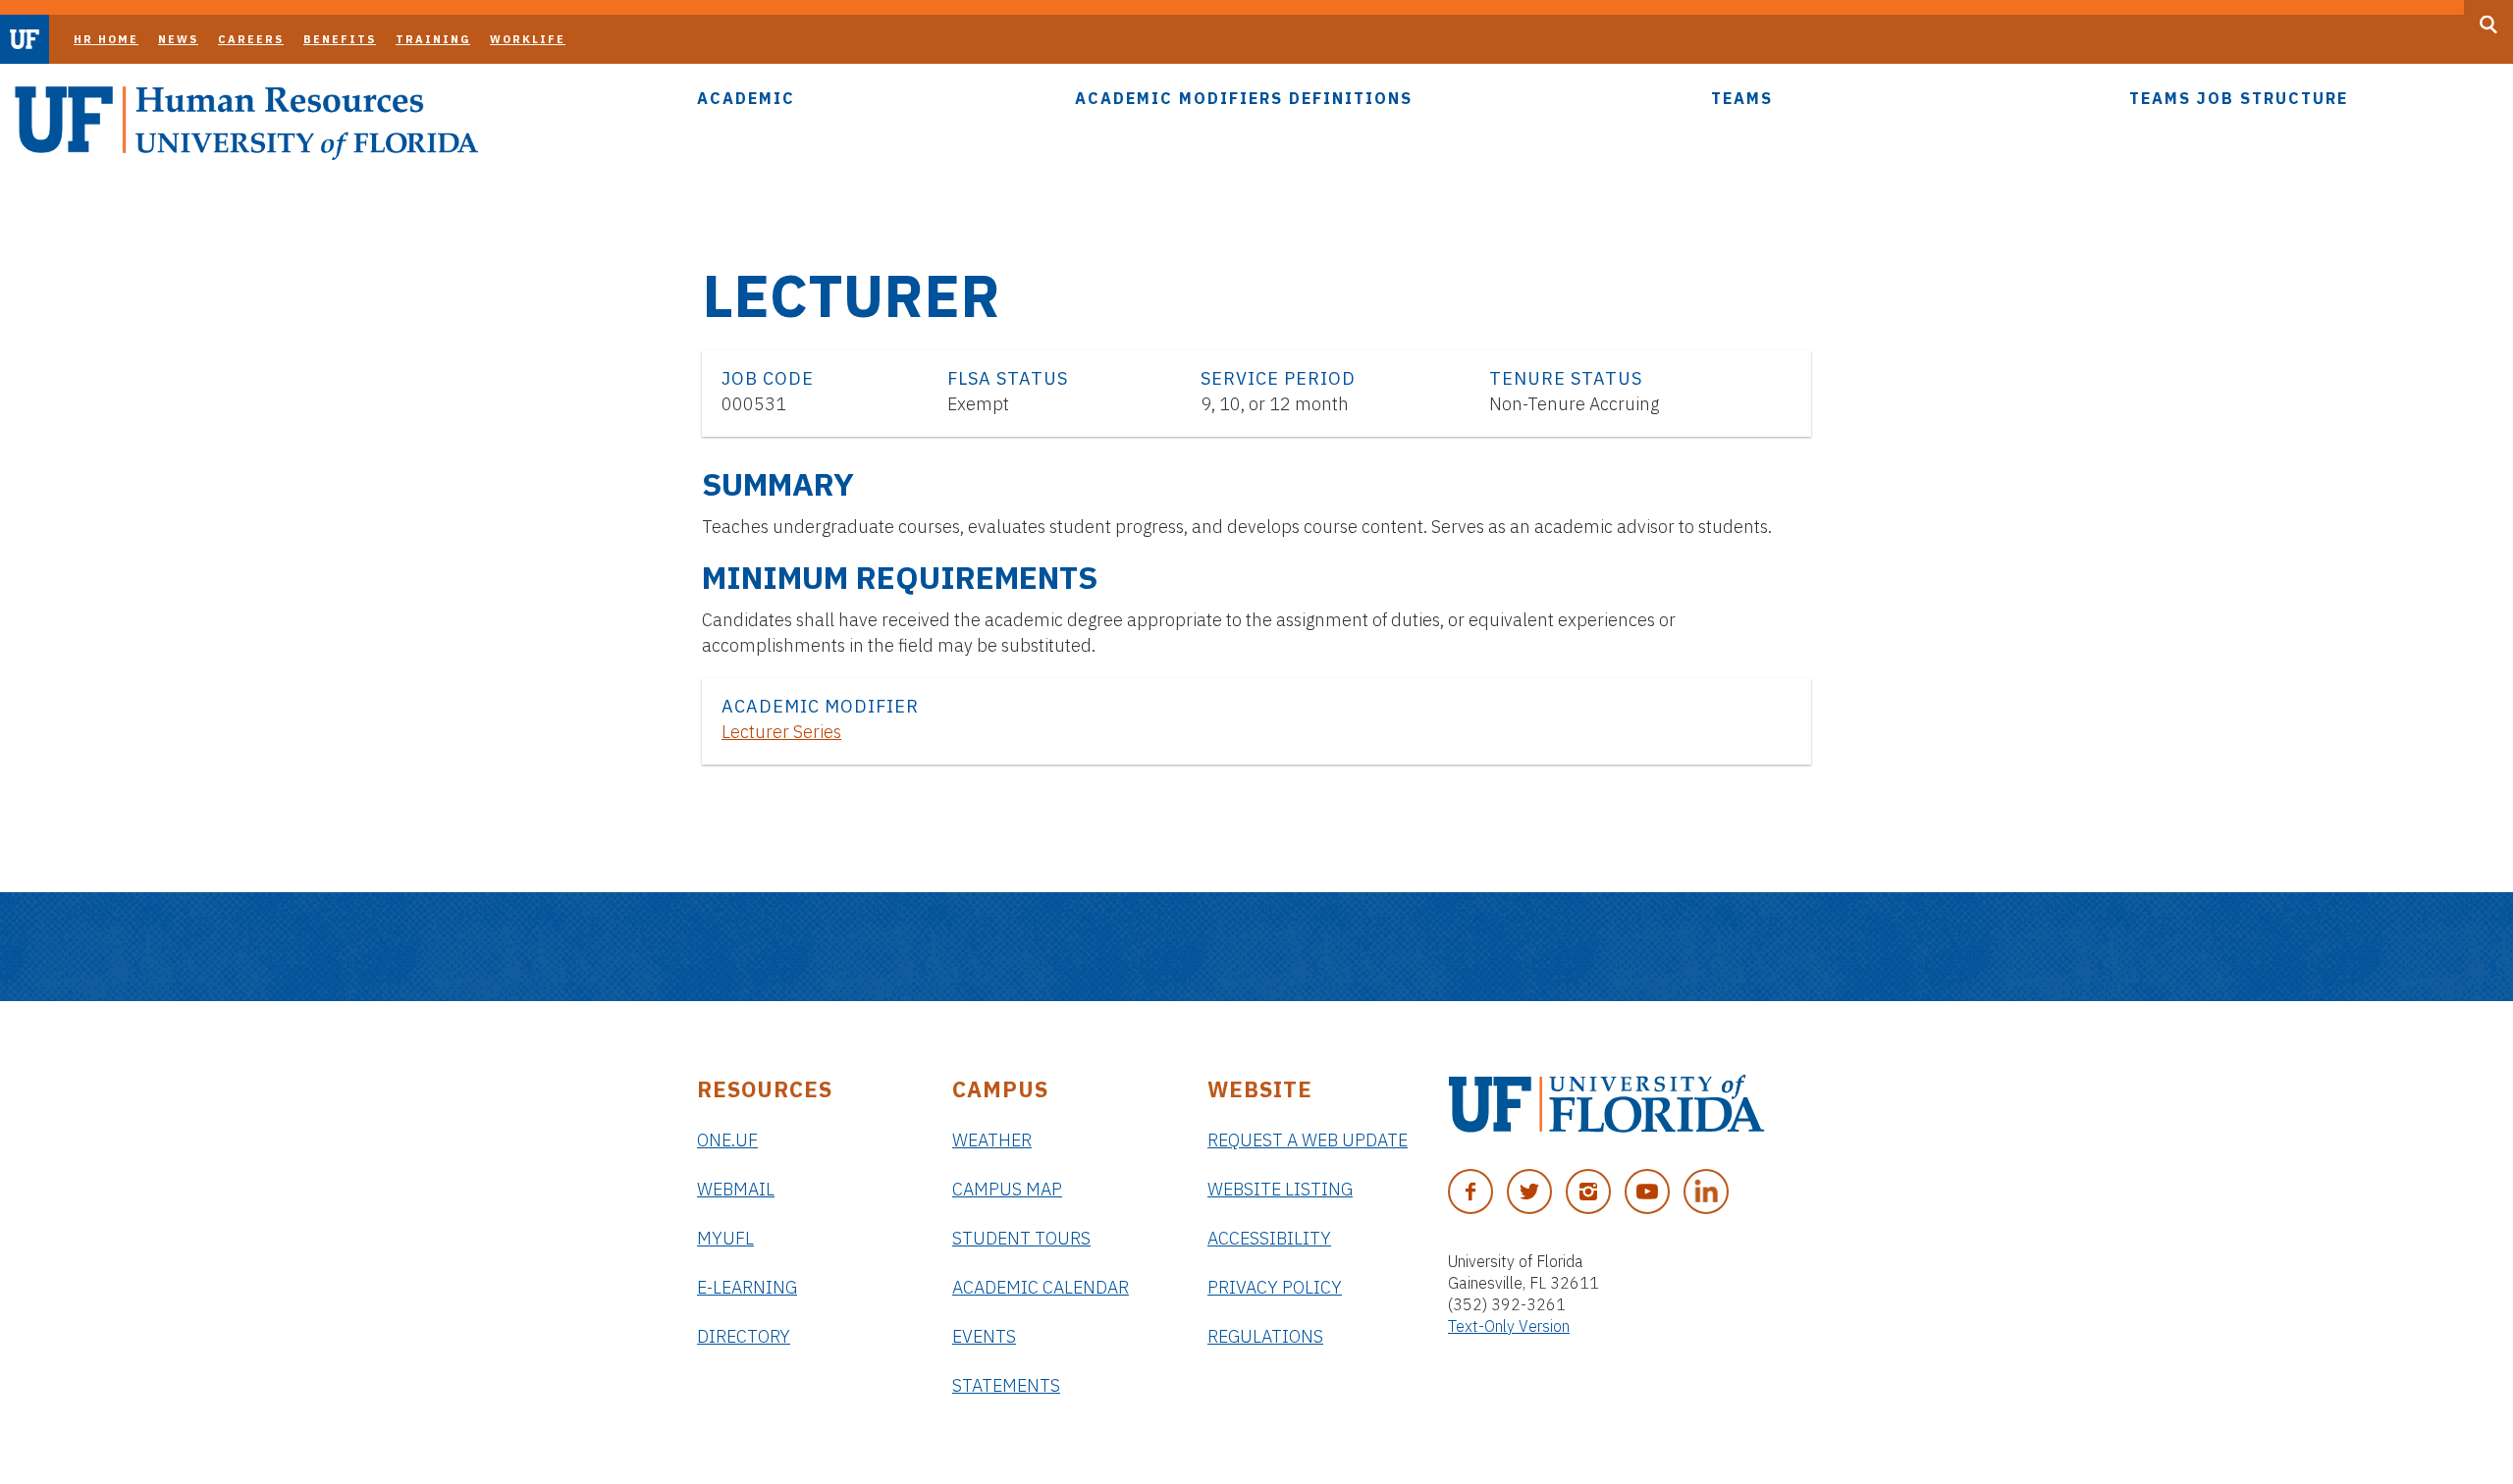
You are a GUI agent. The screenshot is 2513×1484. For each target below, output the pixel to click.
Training (433, 39)
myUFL (725, 1238)
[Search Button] (2488, 25)
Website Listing (1280, 1189)
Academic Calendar (1041, 1287)
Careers (251, 39)
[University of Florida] (1606, 1104)
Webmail (736, 1189)
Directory (744, 1336)
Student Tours (1021, 1238)
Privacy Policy (1275, 1287)
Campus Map (1007, 1189)
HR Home (106, 39)
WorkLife (528, 39)
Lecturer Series (781, 732)
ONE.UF (727, 1140)
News (178, 39)
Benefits (340, 39)
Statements (1006, 1385)
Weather (992, 1140)
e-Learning (747, 1287)
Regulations (1265, 1336)
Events (984, 1336)
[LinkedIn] (1706, 1192)
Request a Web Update (1308, 1140)
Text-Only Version (1509, 1326)
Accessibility (1269, 1238)
